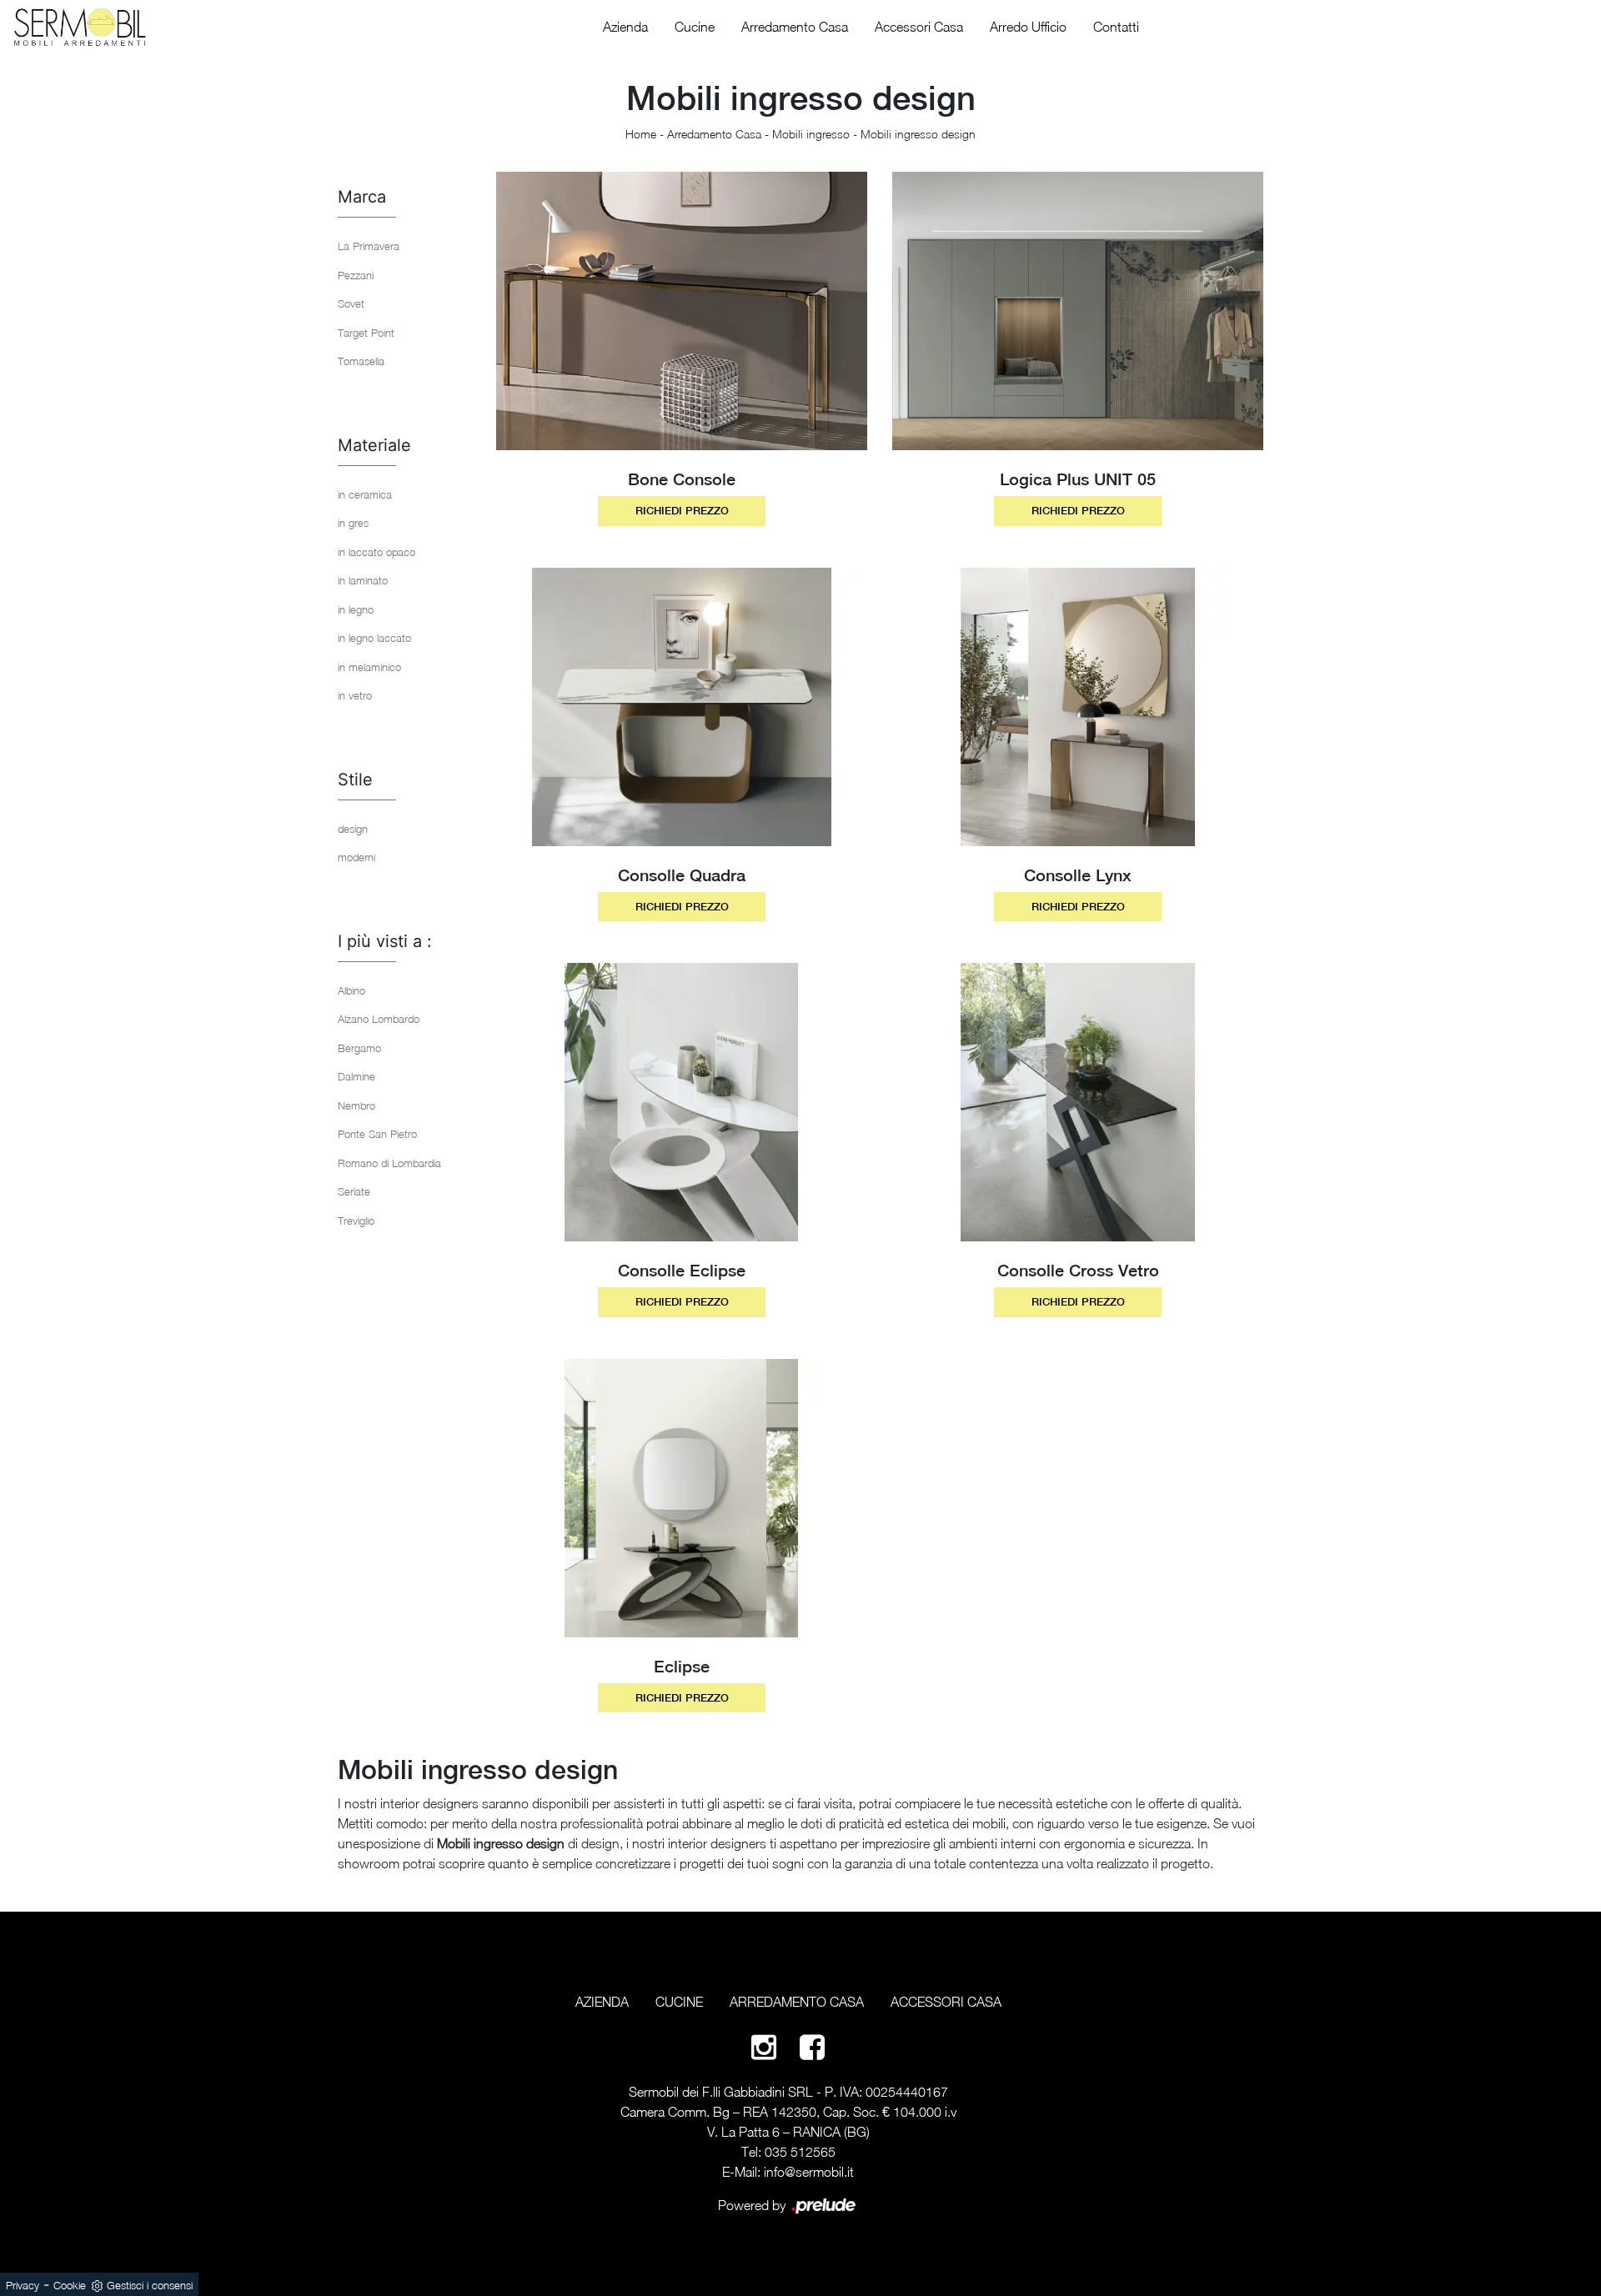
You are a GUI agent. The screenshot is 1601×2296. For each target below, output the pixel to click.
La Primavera (369, 246)
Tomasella (361, 361)
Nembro (356, 1105)
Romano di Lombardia (389, 1163)
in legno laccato (374, 638)
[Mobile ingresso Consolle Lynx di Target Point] (1078, 707)
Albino (351, 990)
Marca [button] (362, 197)
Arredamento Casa (795, 27)
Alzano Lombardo (379, 1019)
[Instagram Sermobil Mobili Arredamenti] (764, 2046)
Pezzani (356, 275)
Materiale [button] (374, 445)
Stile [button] (355, 780)
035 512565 (800, 2152)
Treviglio (356, 1221)
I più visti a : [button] (385, 941)
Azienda (625, 27)
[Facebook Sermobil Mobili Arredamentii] (812, 2046)
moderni (356, 857)
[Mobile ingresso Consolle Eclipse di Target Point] (682, 1102)
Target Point (366, 333)
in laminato (363, 580)
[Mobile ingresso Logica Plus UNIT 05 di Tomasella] (1078, 311)
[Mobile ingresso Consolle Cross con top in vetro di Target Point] (1078, 1102)
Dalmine (356, 1076)
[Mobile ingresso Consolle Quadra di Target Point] (682, 707)
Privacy (23, 2285)
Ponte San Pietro (377, 1134)
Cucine (695, 27)
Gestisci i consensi (150, 2285)
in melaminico (369, 667)
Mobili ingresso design (918, 134)
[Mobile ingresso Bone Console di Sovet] (682, 311)
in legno (356, 609)
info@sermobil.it (809, 2172)
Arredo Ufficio (1028, 27)
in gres (353, 523)
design (353, 829)
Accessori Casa (919, 27)
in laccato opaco (376, 552)
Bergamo (359, 1048)
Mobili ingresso (811, 134)
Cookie (70, 2285)
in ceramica (365, 494)
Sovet (351, 303)
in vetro (355, 695)
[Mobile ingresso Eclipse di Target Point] (682, 1498)
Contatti (1116, 27)
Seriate (354, 1191)
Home (641, 134)
